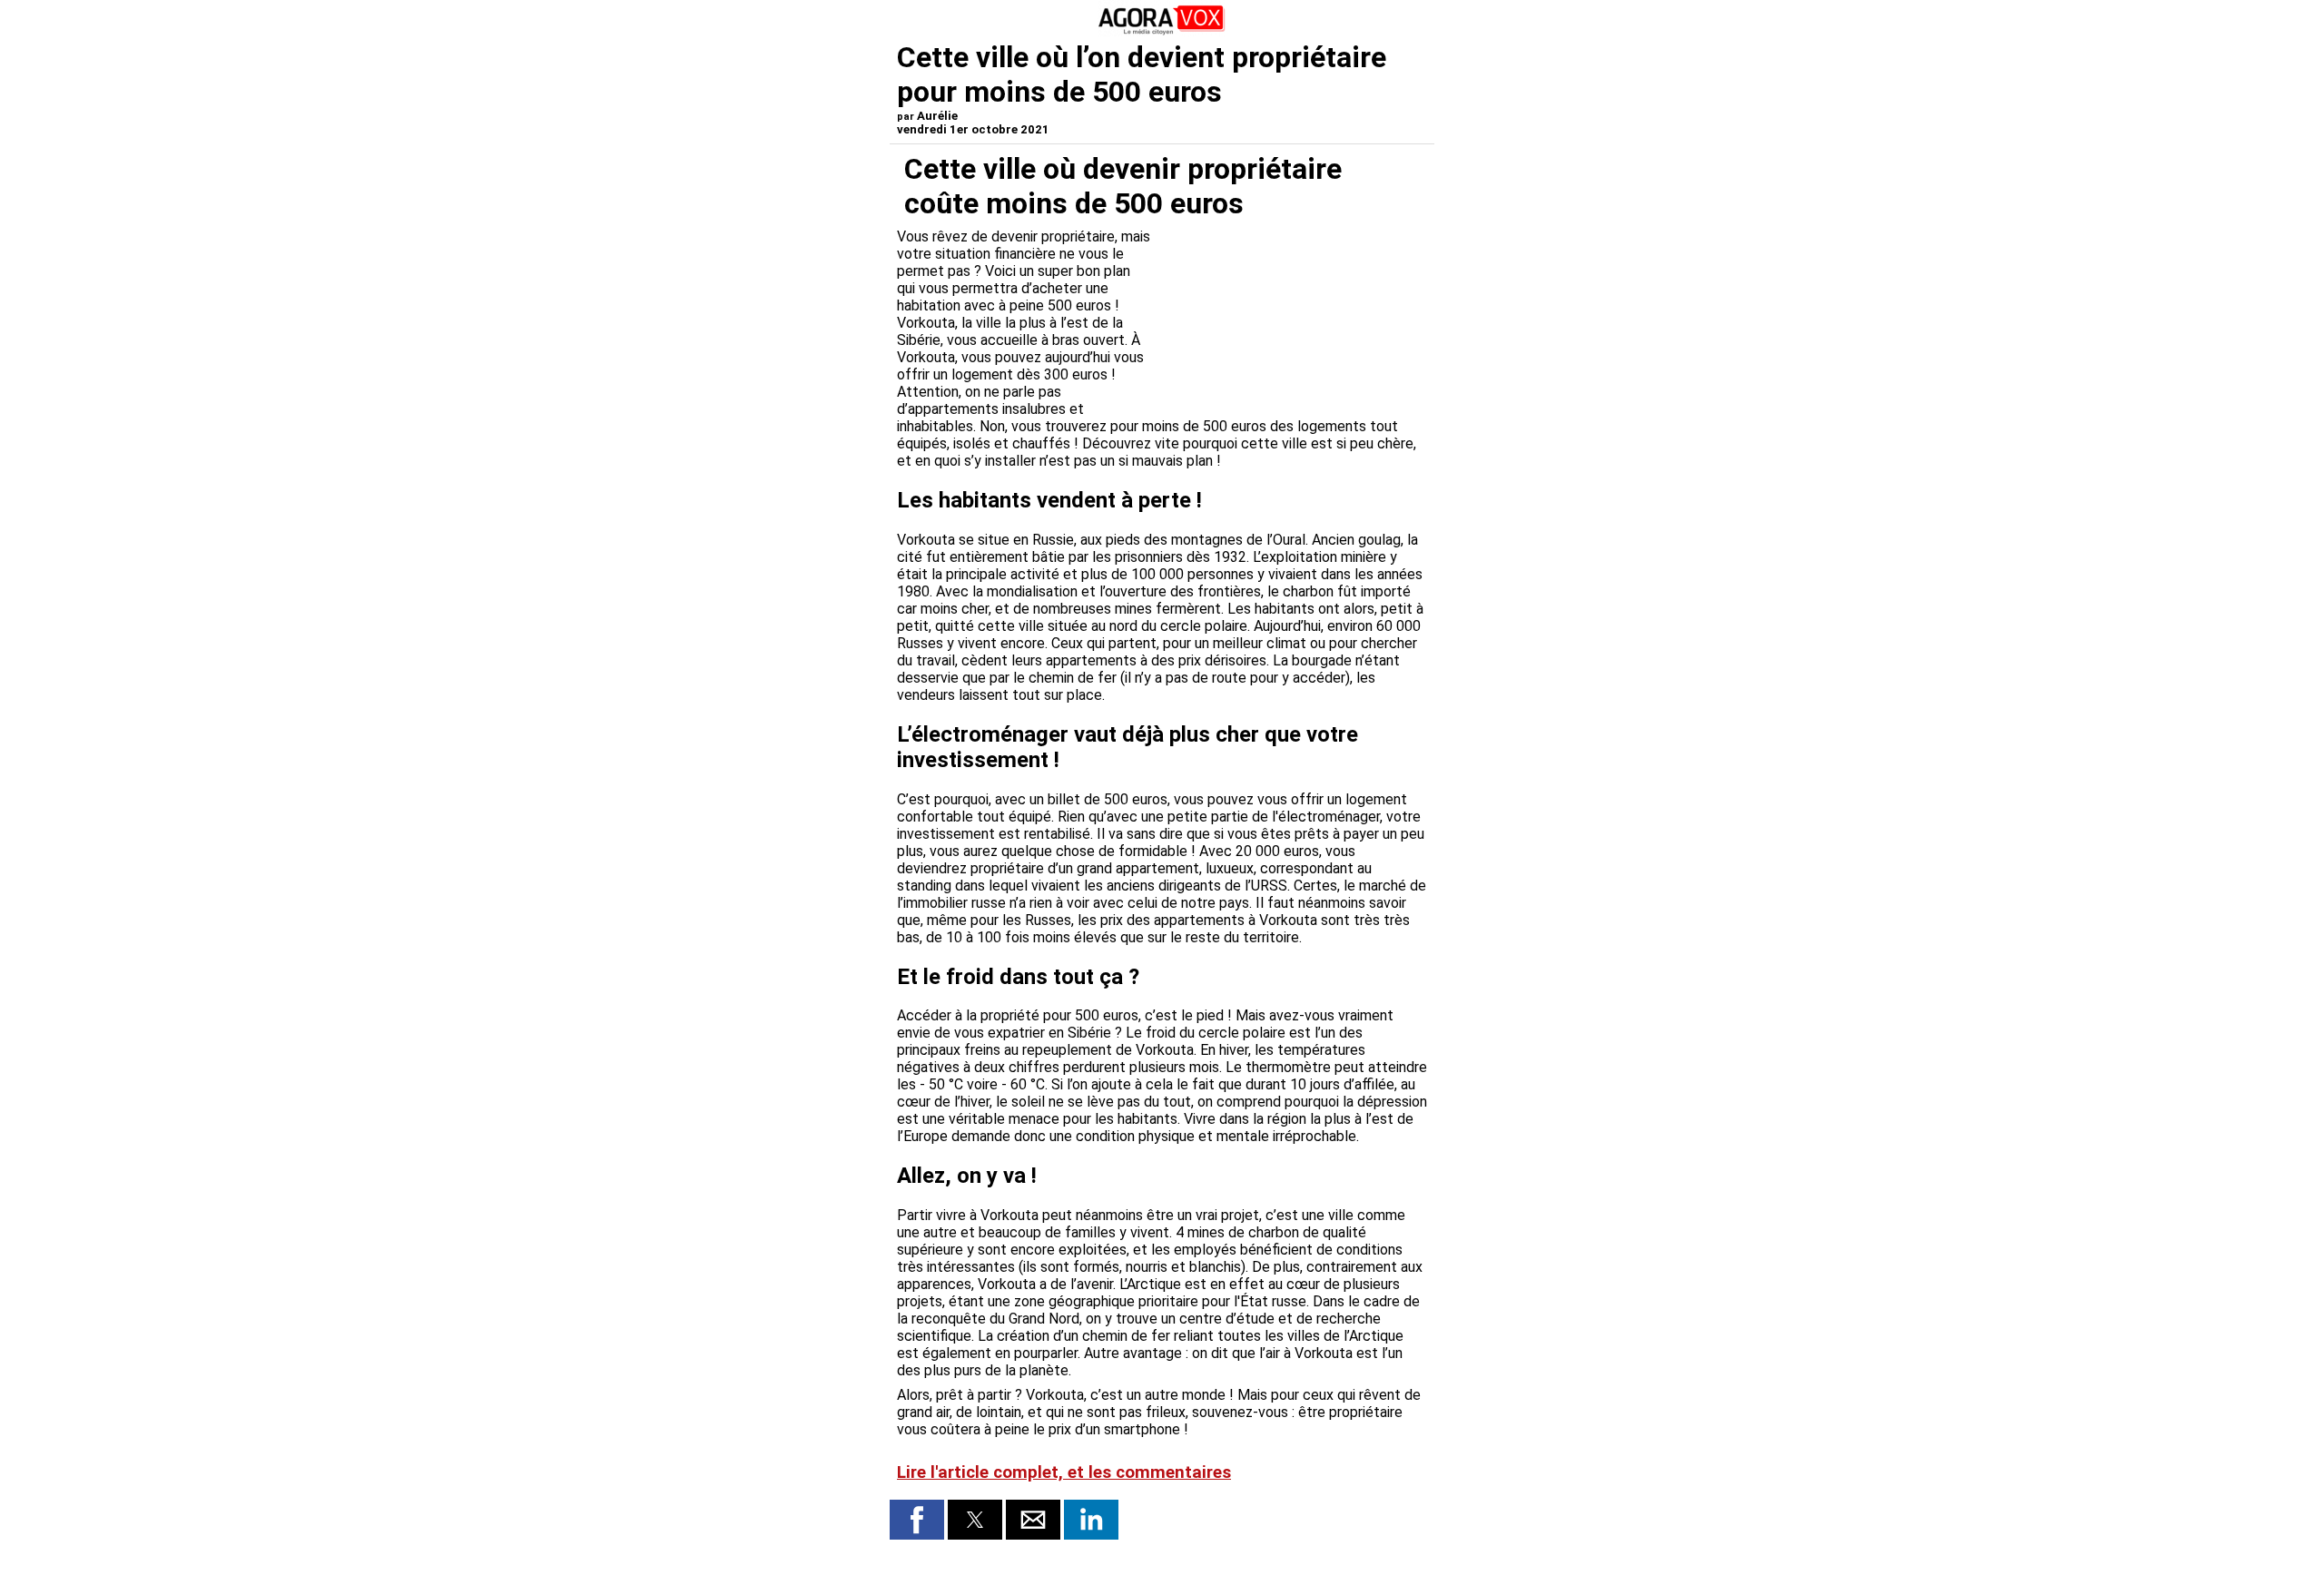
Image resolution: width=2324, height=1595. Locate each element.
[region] (1291, 316)
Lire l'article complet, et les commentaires (1064, 1472)
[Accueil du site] (1162, 31)
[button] (917, 1520)
